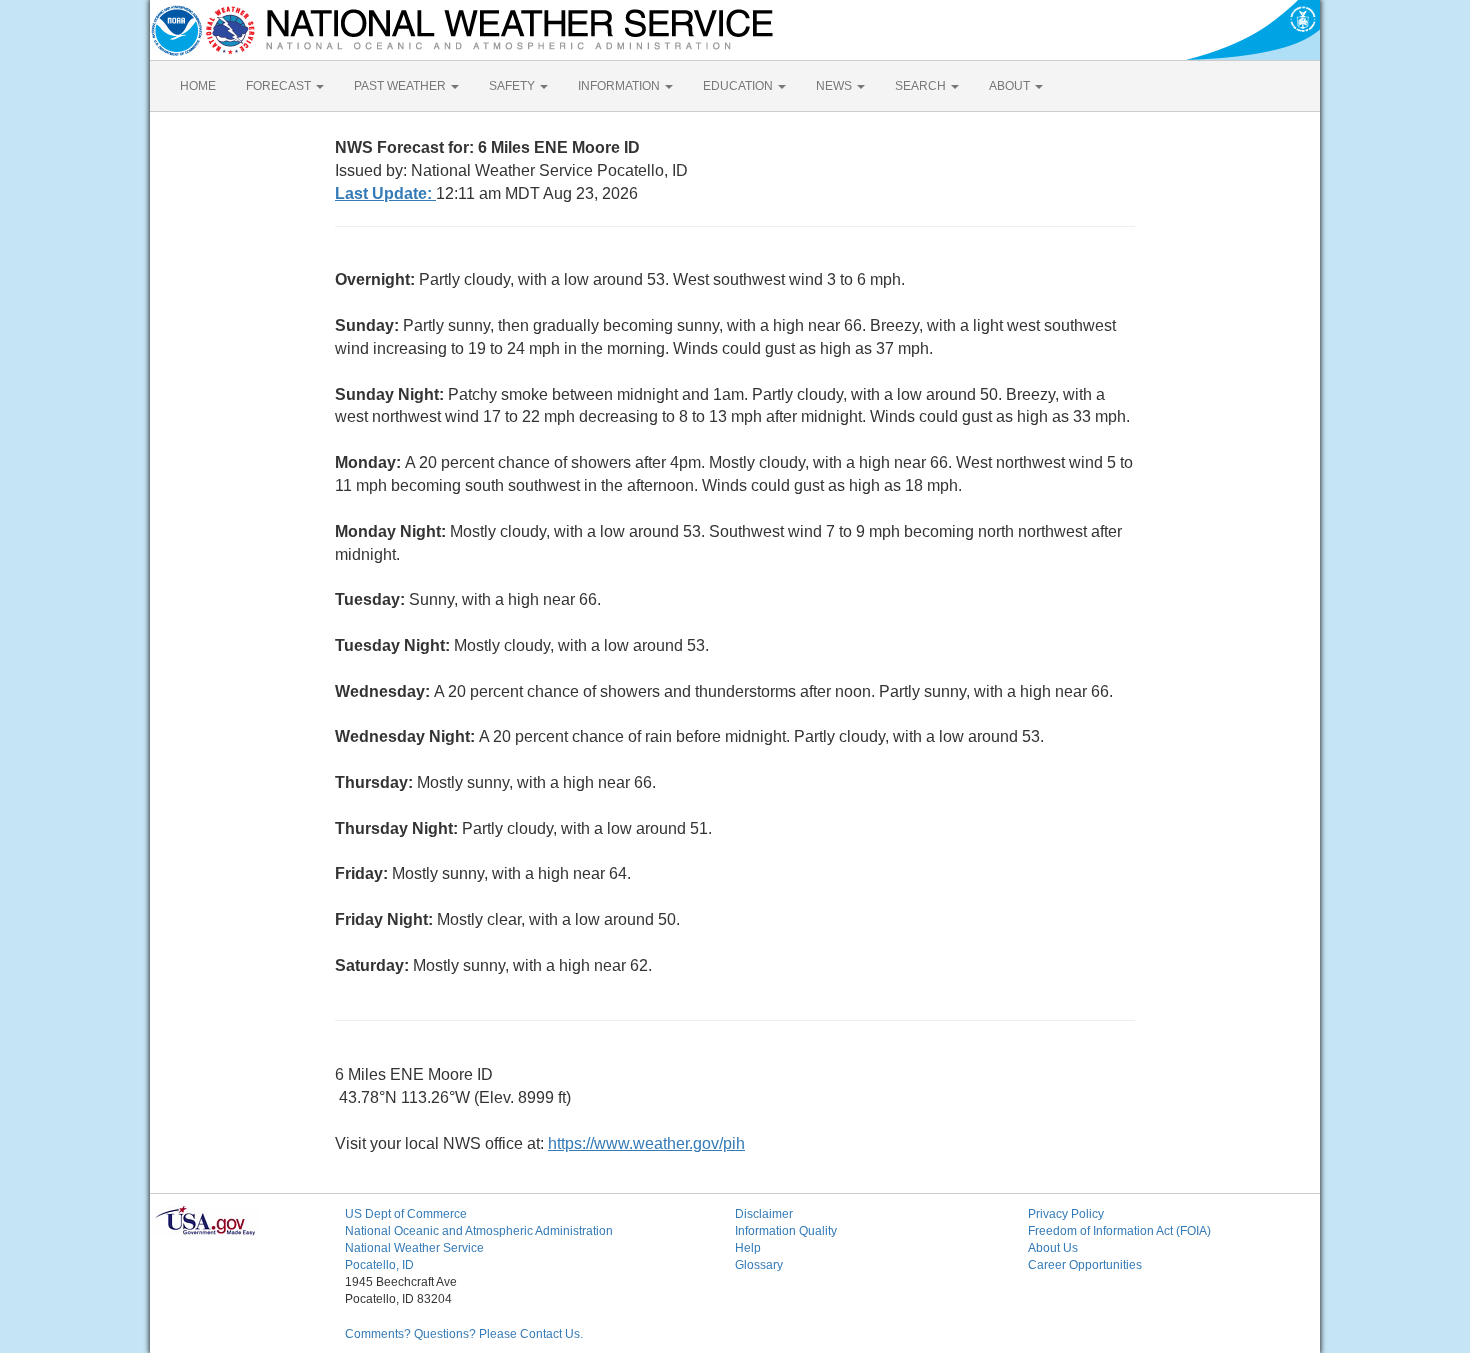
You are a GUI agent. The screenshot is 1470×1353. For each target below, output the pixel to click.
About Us (1053, 1248)
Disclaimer (764, 1214)
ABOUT (1011, 86)
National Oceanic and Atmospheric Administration (479, 1231)
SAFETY (513, 86)
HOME (198, 86)
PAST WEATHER (401, 86)
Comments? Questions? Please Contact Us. (464, 1334)
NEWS (835, 86)
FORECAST (280, 86)
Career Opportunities (1085, 1265)
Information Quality (786, 1231)
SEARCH (922, 86)
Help (748, 1248)
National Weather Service (414, 1248)
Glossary (759, 1265)
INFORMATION (620, 86)
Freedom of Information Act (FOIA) (1119, 1231)
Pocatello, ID (379, 1265)
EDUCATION (739, 86)
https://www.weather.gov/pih (646, 1143)
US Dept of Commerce (406, 1214)
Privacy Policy (1066, 1214)
